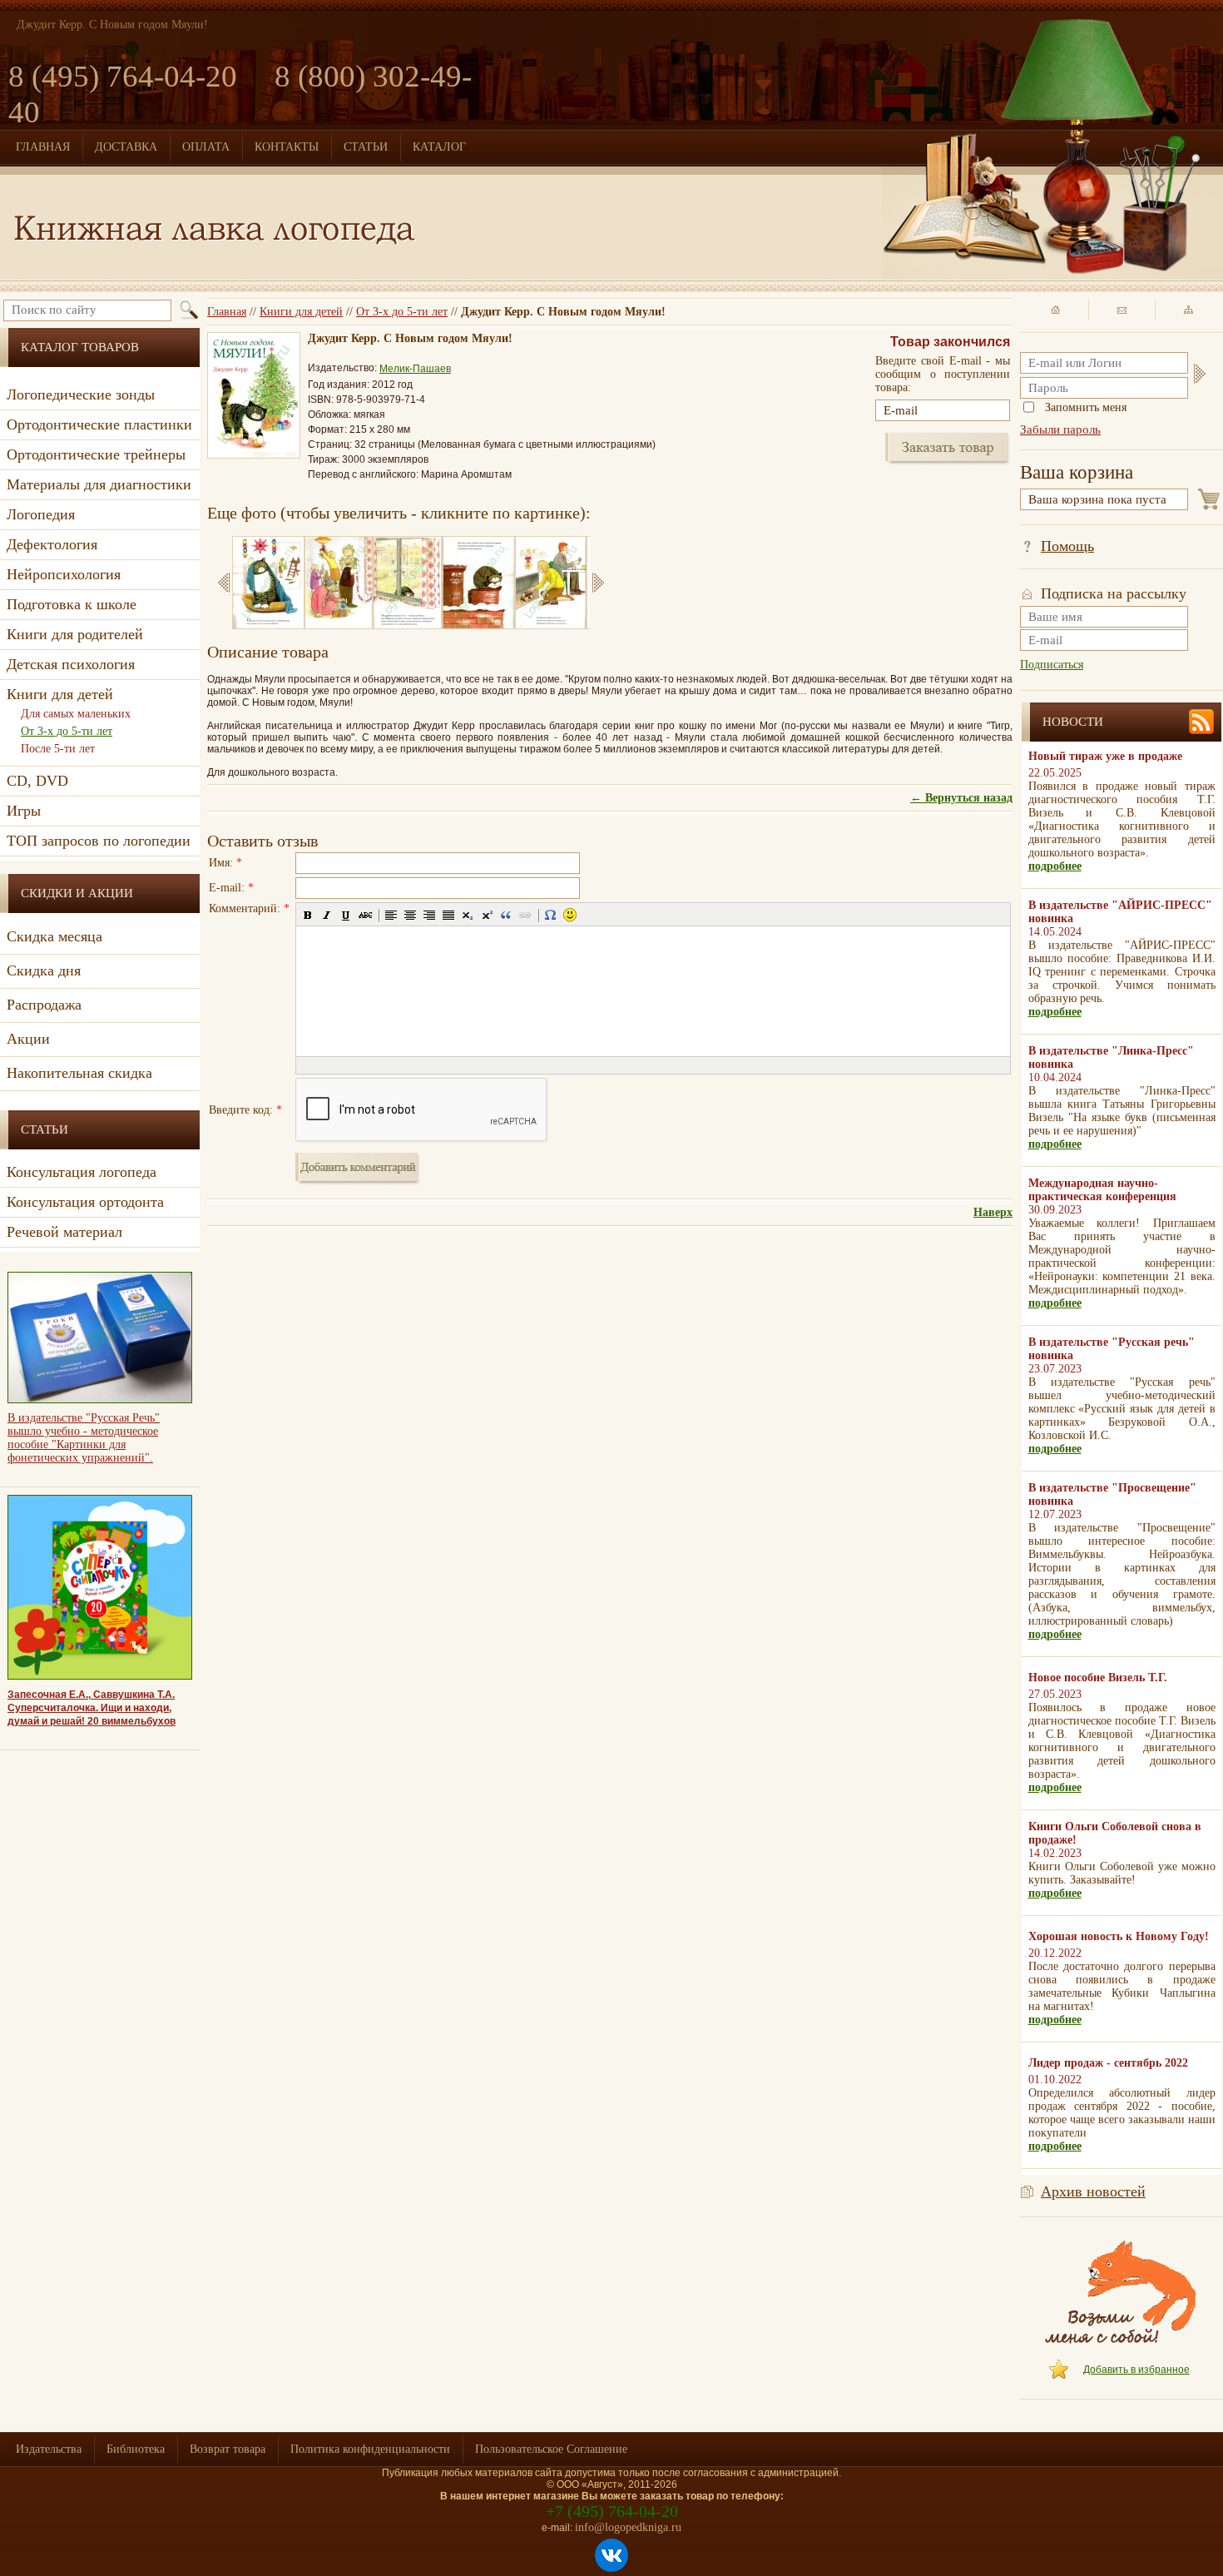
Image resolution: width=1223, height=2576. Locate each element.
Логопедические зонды (81, 395)
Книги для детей (301, 312)
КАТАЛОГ (439, 147)
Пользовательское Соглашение (551, 2449)
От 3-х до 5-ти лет (402, 312)
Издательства (49, 2449)
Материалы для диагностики (99, 484)
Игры (24, 811)
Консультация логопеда (82, 1172)
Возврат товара (228, 2449)
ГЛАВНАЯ (43, 147)
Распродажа (44, 1005)
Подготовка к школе (72, 604)
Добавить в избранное (1136, 2370)
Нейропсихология (64, 574)
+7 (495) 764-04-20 (612, 2511)
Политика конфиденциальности (370, 2449)
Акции (28, 1039)
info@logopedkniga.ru (628, 2527)
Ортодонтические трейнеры (96, 454)
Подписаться (1052, 665)
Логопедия (41, 514)
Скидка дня (44, 970)
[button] (308, 915)
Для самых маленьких (76, 714)
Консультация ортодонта (85, 1202)
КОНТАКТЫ (287, 147)
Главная (227, 312)
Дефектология (52, 544)
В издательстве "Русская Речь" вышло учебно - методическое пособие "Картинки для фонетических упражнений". (84, 1438)
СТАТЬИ (366, 147)
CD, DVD (37, 781)
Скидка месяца (54, 936)
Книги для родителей (75, 634)
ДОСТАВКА (126, 147)
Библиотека (136, 2449)
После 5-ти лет (58, 749)
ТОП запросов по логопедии (99, 841)
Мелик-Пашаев (415, 369)
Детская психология (71, 664)
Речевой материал (64, 1232)
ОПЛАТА (206, 147)
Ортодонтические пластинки (99, 424)
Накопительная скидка (79, 1073)
